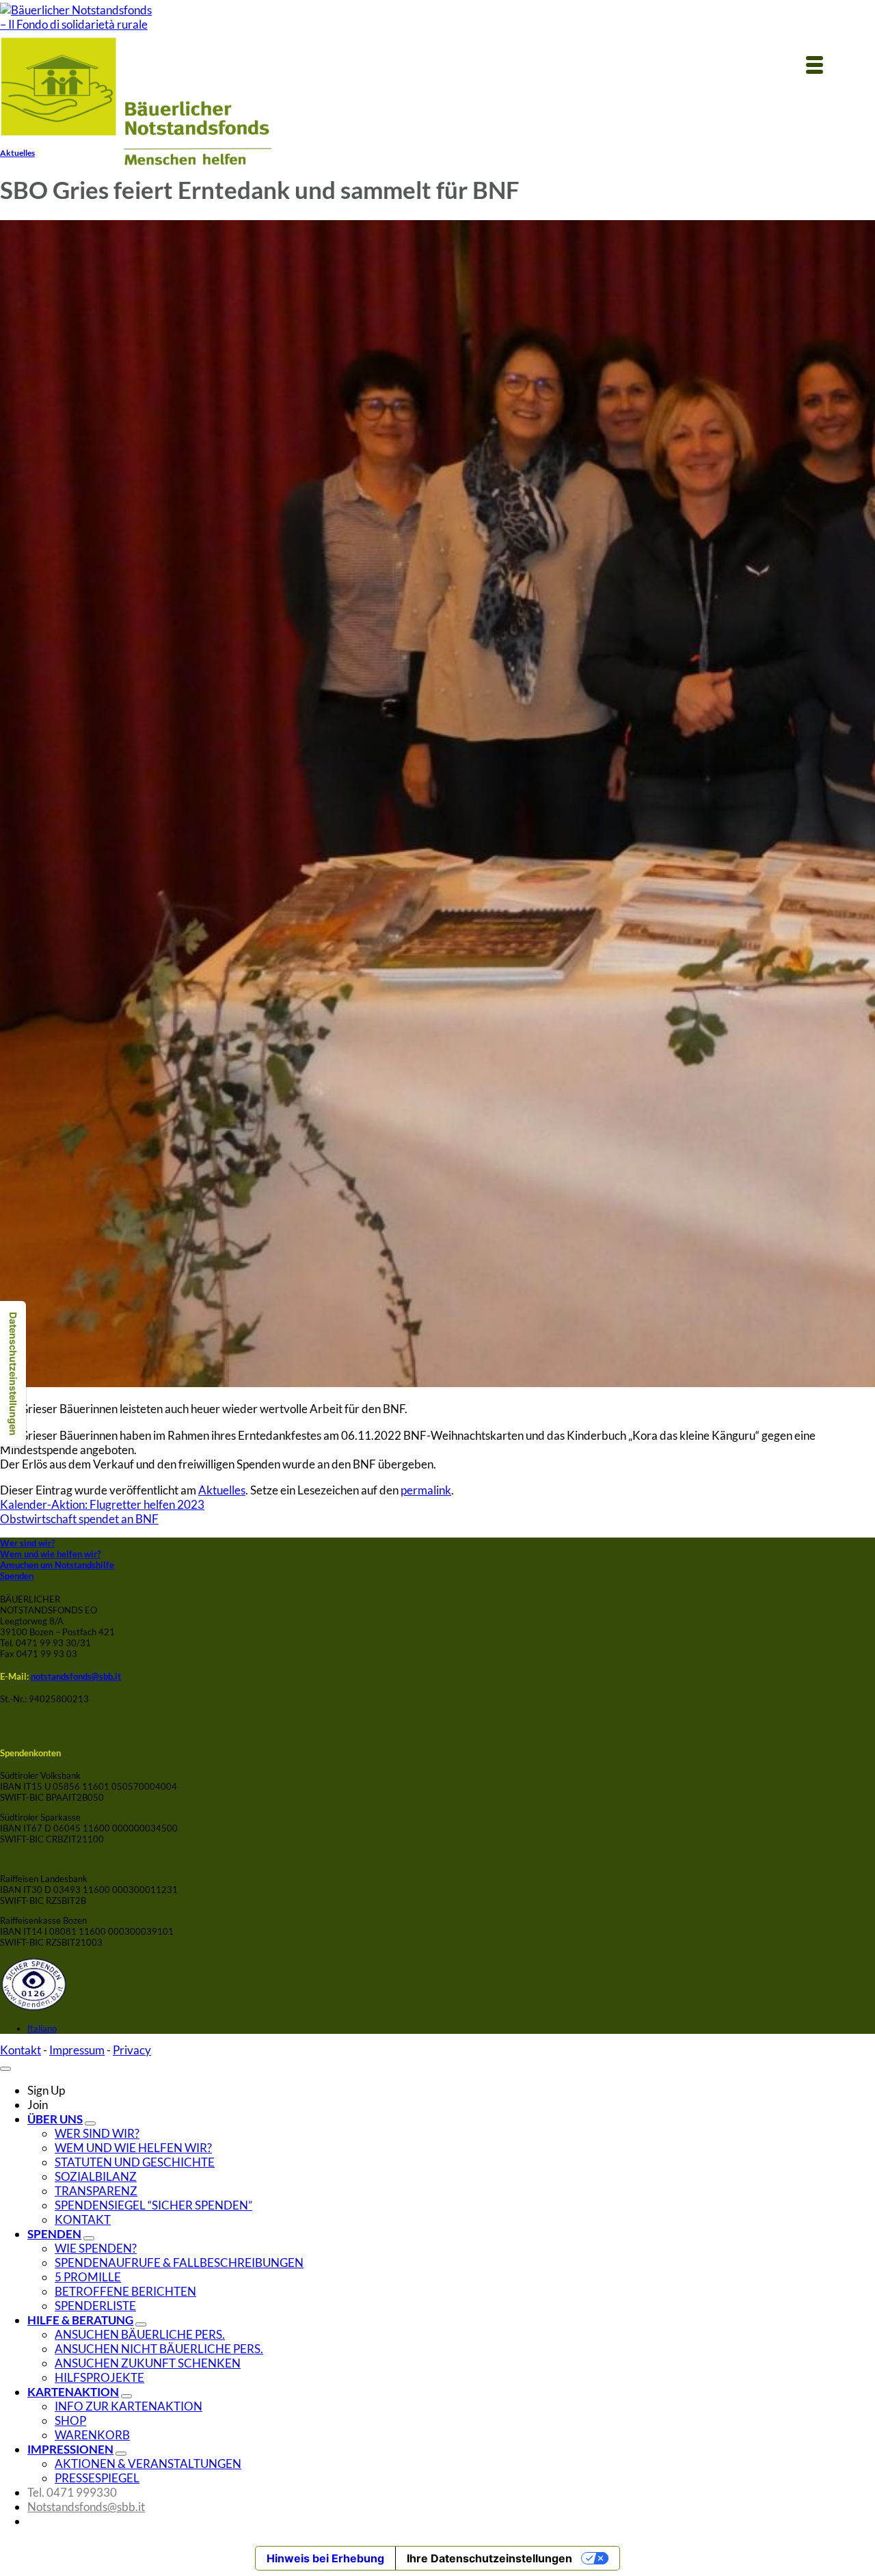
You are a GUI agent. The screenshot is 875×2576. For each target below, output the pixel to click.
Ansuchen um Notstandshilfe (57, 1565)
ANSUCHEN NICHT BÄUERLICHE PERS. (159, 2349)
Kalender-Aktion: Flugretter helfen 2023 (102, 1504)
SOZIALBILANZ (96, 2176)
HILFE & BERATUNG (80, 2320)
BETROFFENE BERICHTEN (125, 2291)
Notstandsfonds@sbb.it (86, 2507)
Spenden (17, 1576)
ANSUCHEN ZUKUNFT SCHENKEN (148, 2363)
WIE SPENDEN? (96, 2248)
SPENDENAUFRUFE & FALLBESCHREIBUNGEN (179, 2263)
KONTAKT (83, 2219)
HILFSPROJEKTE (99, 2377)
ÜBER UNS (55, 2119)
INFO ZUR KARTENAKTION (129, 2406)
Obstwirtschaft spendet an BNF (79, 1519)
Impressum (77, 2050)
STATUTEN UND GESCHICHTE (135, 2162)
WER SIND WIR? (97, 2133)
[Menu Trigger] (814, 64)
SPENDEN (54, 2234)
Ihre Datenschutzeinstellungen (489, 2558)
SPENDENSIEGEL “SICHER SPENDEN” (153, 2205)
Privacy (132, 2050)
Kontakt (21, 2050)
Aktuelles (17, 152)
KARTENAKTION (73, 2392)
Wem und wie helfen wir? (50, 1554)
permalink (426, 1490)
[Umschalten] (90, 2123)
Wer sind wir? (27, 1543)
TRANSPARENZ (96, 2191)
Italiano (42, 2028)
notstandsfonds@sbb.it (76, 1676)
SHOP (70, 2420)
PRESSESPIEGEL (97, 2478)
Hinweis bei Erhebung (325, 2558)
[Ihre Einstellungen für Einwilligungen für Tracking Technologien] (13, 1374)
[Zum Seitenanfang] (5, 2069)
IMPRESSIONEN (70, 2449)
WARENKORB (92, 2435)
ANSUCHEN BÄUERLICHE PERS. (140, 2334)
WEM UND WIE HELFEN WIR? (133, 2148)
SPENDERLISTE (95, 2306)
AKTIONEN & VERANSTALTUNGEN (148, 2464)
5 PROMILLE (88, 2277)
